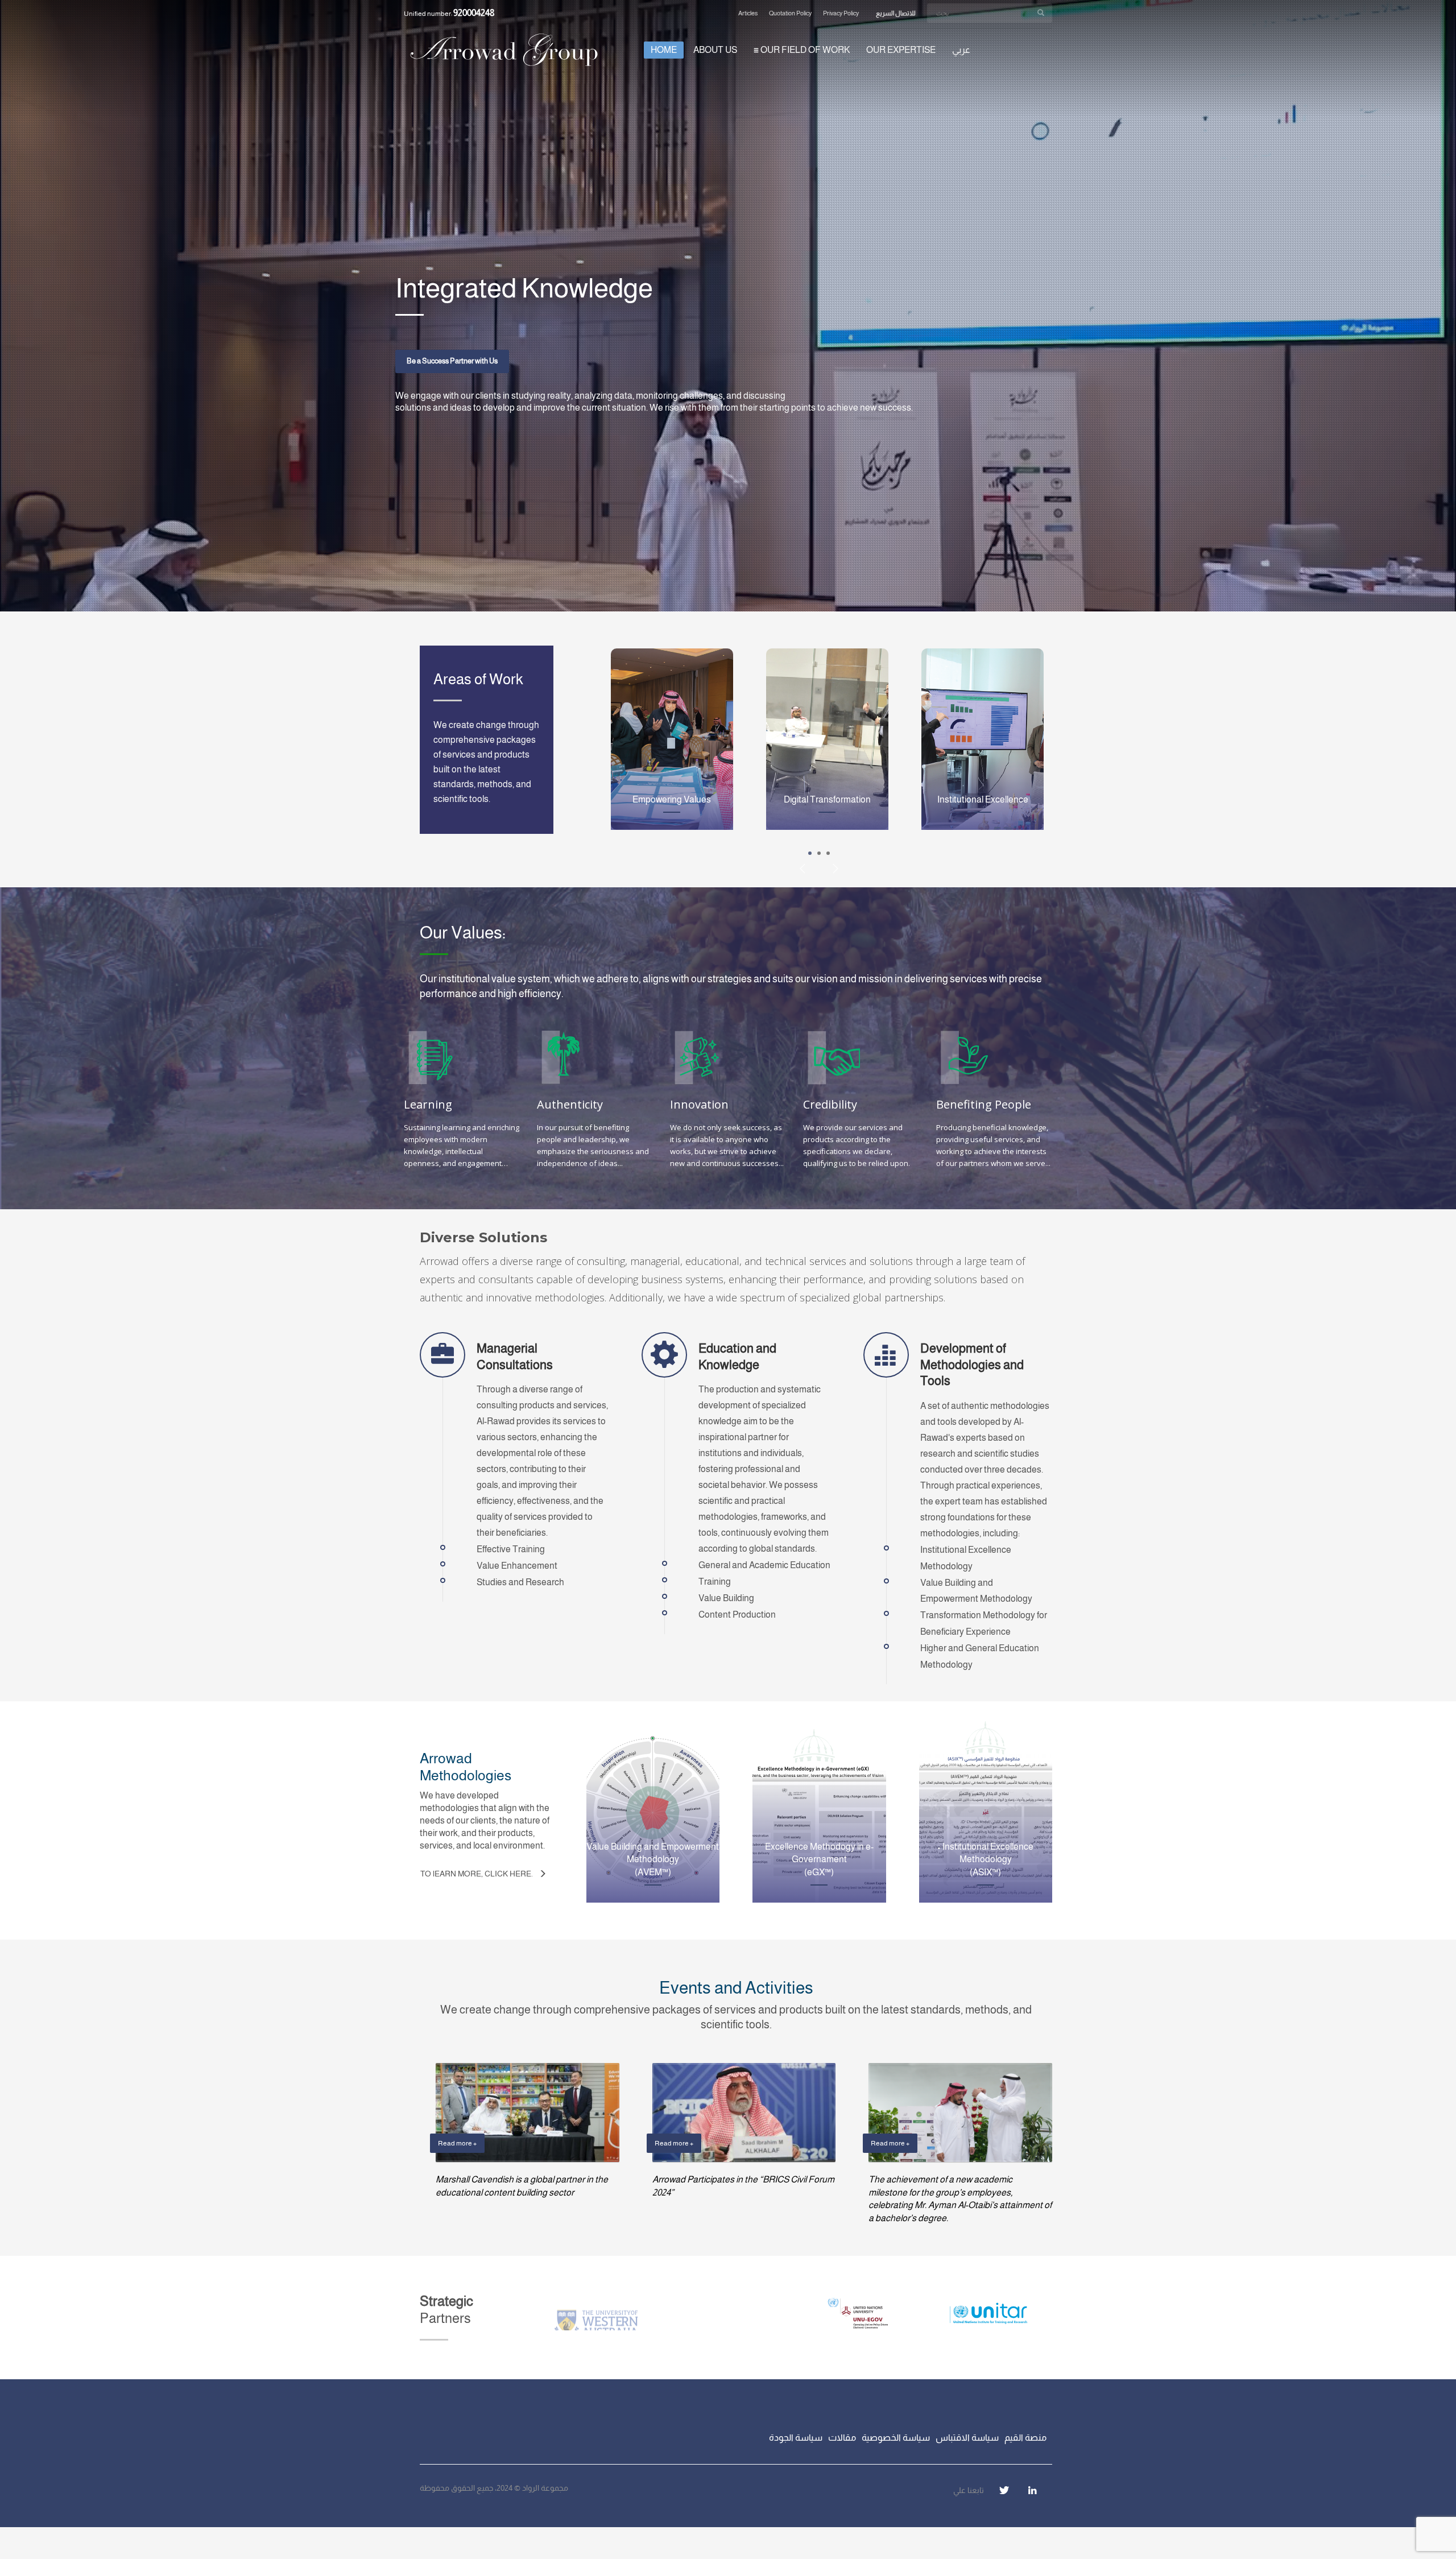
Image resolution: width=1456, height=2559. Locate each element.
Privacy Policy (841, 13)
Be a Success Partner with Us (452, 361)
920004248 (474, 13)
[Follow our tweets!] (1004, 2490)
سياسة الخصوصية (896, 2438)
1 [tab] (810, 853)
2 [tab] (819, 853)
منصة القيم (1025, 2438)
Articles (748, 13)
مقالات (842, 2438)
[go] (1041, 13)
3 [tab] (828, 853)
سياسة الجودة (796, 2438)
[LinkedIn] (1032, 2490)
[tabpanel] (728, 306)
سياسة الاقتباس (967, 2438)
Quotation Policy (790, 13)
